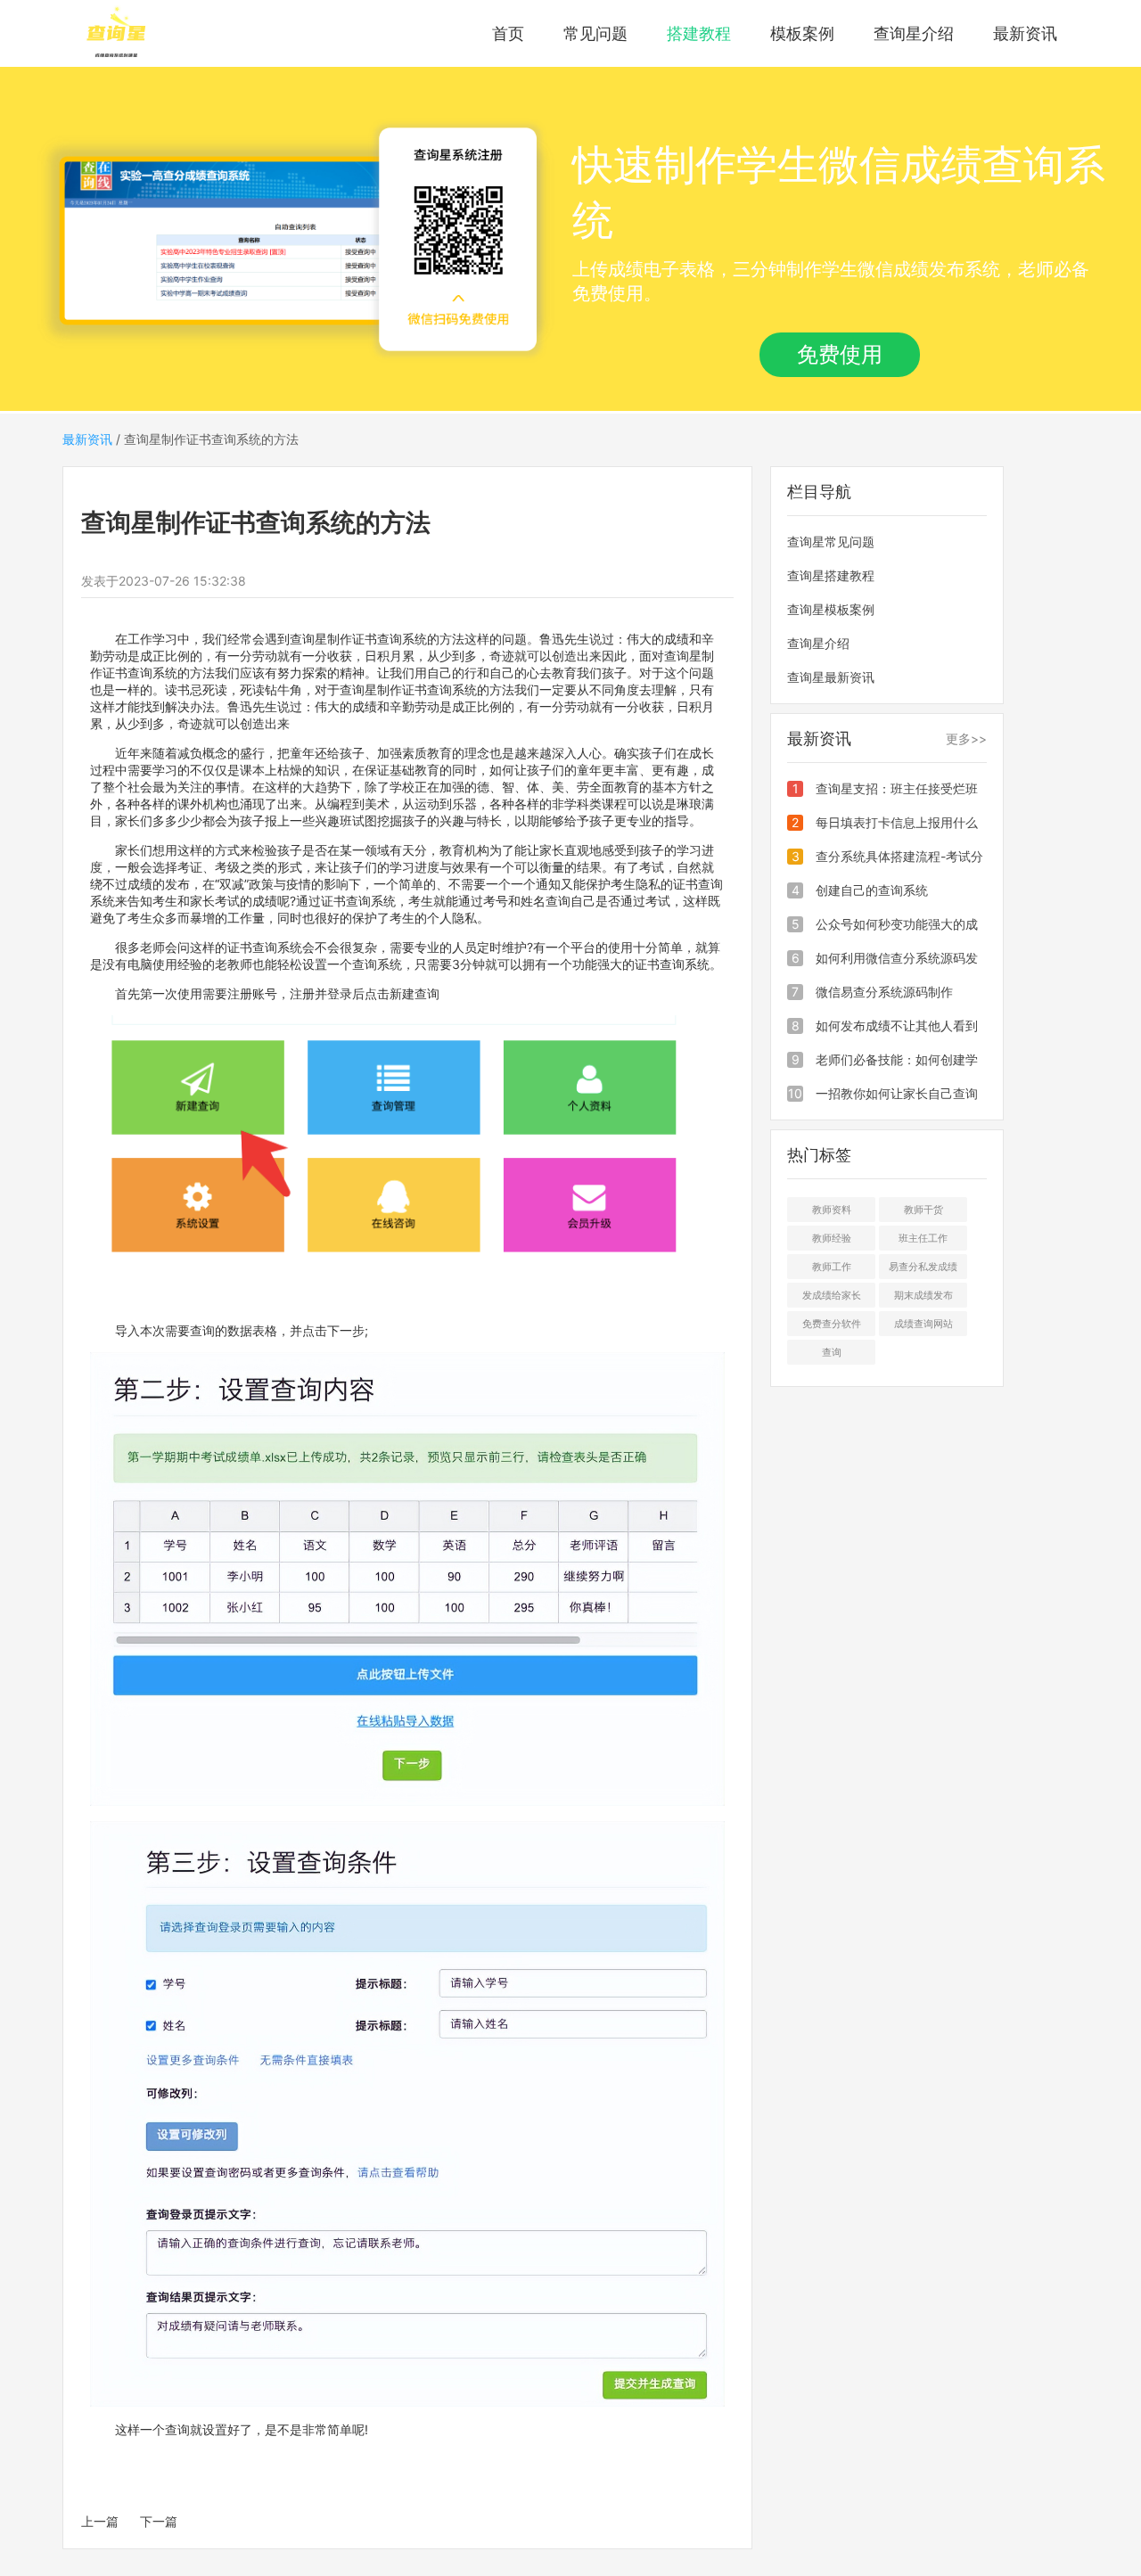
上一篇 (100, 2521)
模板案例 (802, 33)
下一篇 (159, 2521)
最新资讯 (1025, 33)
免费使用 (840, 354)
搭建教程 (699, 33)
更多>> (966, 738)
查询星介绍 (914, 33)
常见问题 (595, 33)
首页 (508, 33)
